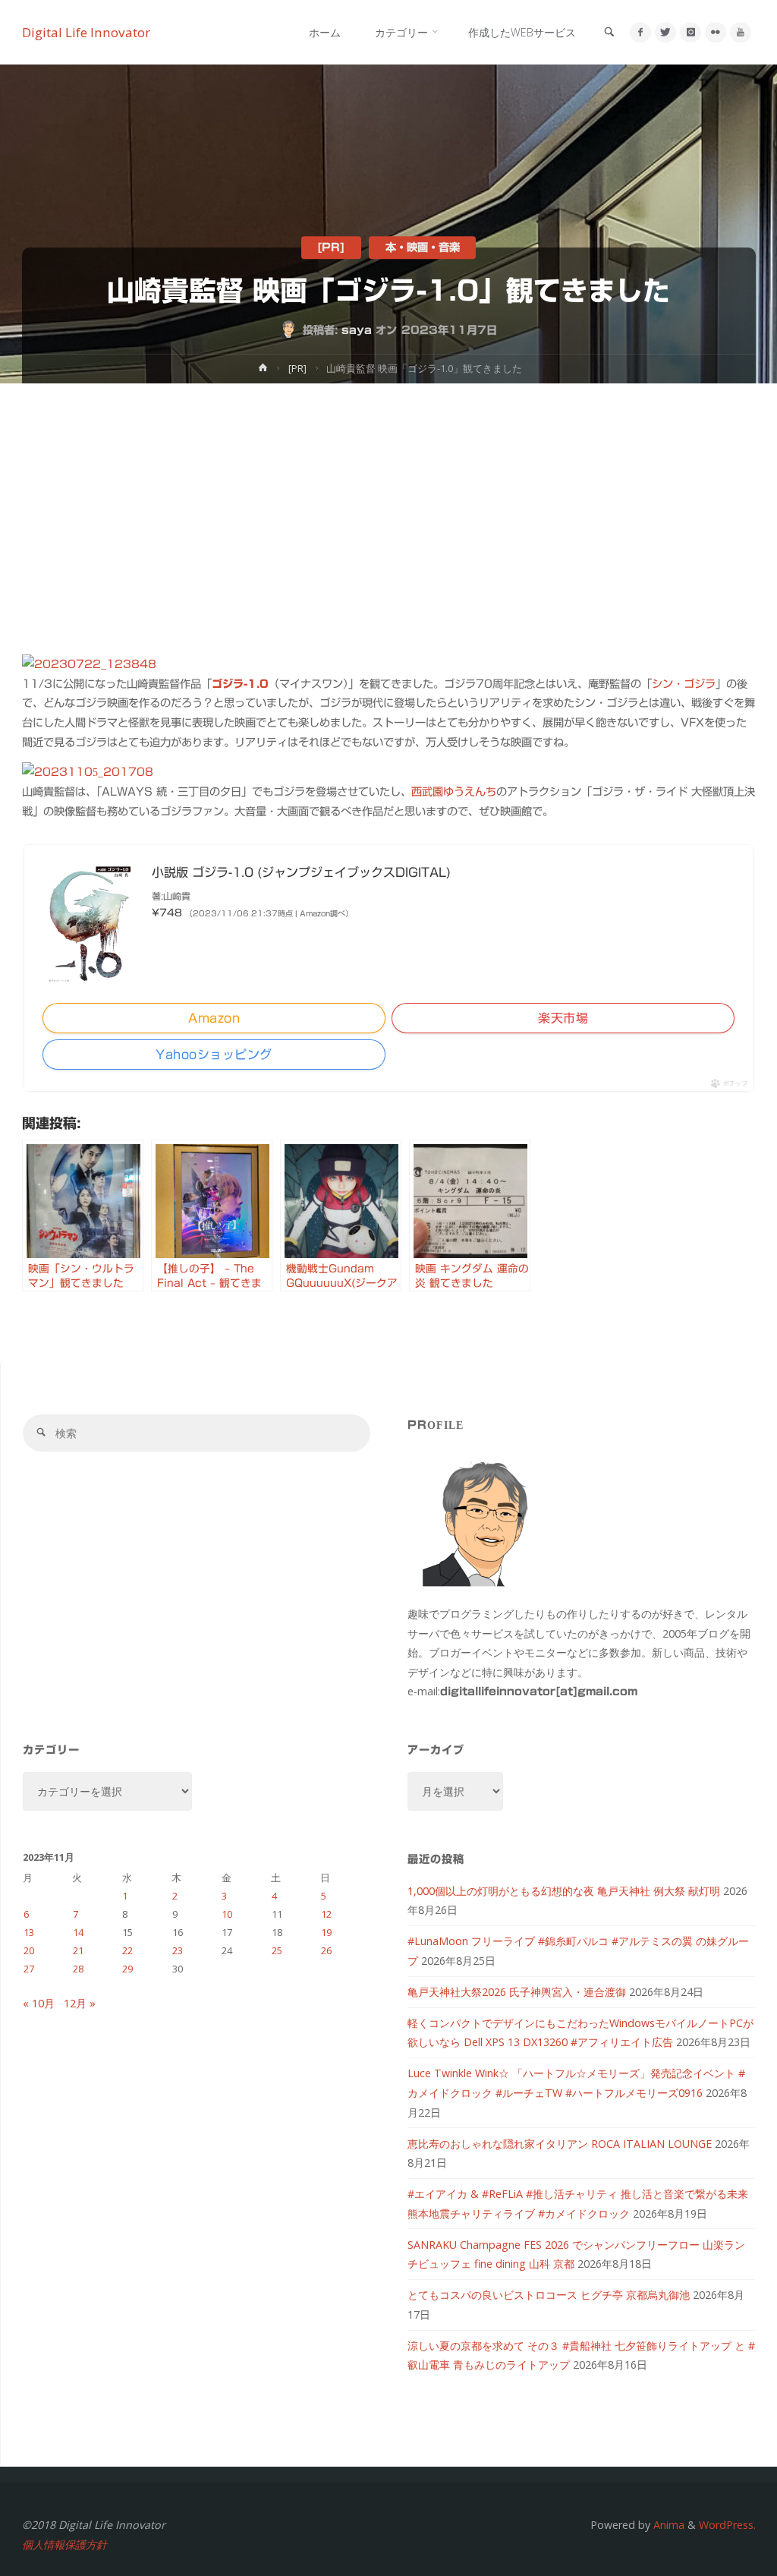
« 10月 (39, 2003)
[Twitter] (665, 32)
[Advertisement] (388, 497)
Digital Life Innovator (86, 32)
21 (78, 1950)
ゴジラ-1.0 (240, 684)
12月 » (80, 2003)
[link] (609, 33)
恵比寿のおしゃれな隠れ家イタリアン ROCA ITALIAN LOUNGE (560, 2144)
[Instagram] (690, 32)
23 (178, 1950)
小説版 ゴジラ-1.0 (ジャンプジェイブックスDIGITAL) (301, 872)
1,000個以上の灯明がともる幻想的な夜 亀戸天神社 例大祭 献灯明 (564, 1891)
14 (78, 1932)
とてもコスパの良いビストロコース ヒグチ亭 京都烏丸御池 (549, 2295)
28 (78, 1969)
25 (277, 1950)
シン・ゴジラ (684, 684)
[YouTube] (740, 32)
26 (326, 1950)
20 (29, 1950)
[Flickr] (715, 32)
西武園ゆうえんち (454, 791)
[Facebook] (640, 32)
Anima (667, 2525)
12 (326, 1914)
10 (227, 1914)
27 (29, 1969)
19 (326, 1932)
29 (127, 1969)
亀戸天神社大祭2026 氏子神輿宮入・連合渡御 (517, 1992)
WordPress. (727, 2525)
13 (29, 1932)
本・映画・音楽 (423, 248)
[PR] (331, 248)
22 (127, 1950)
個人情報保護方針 (64, 2544)
